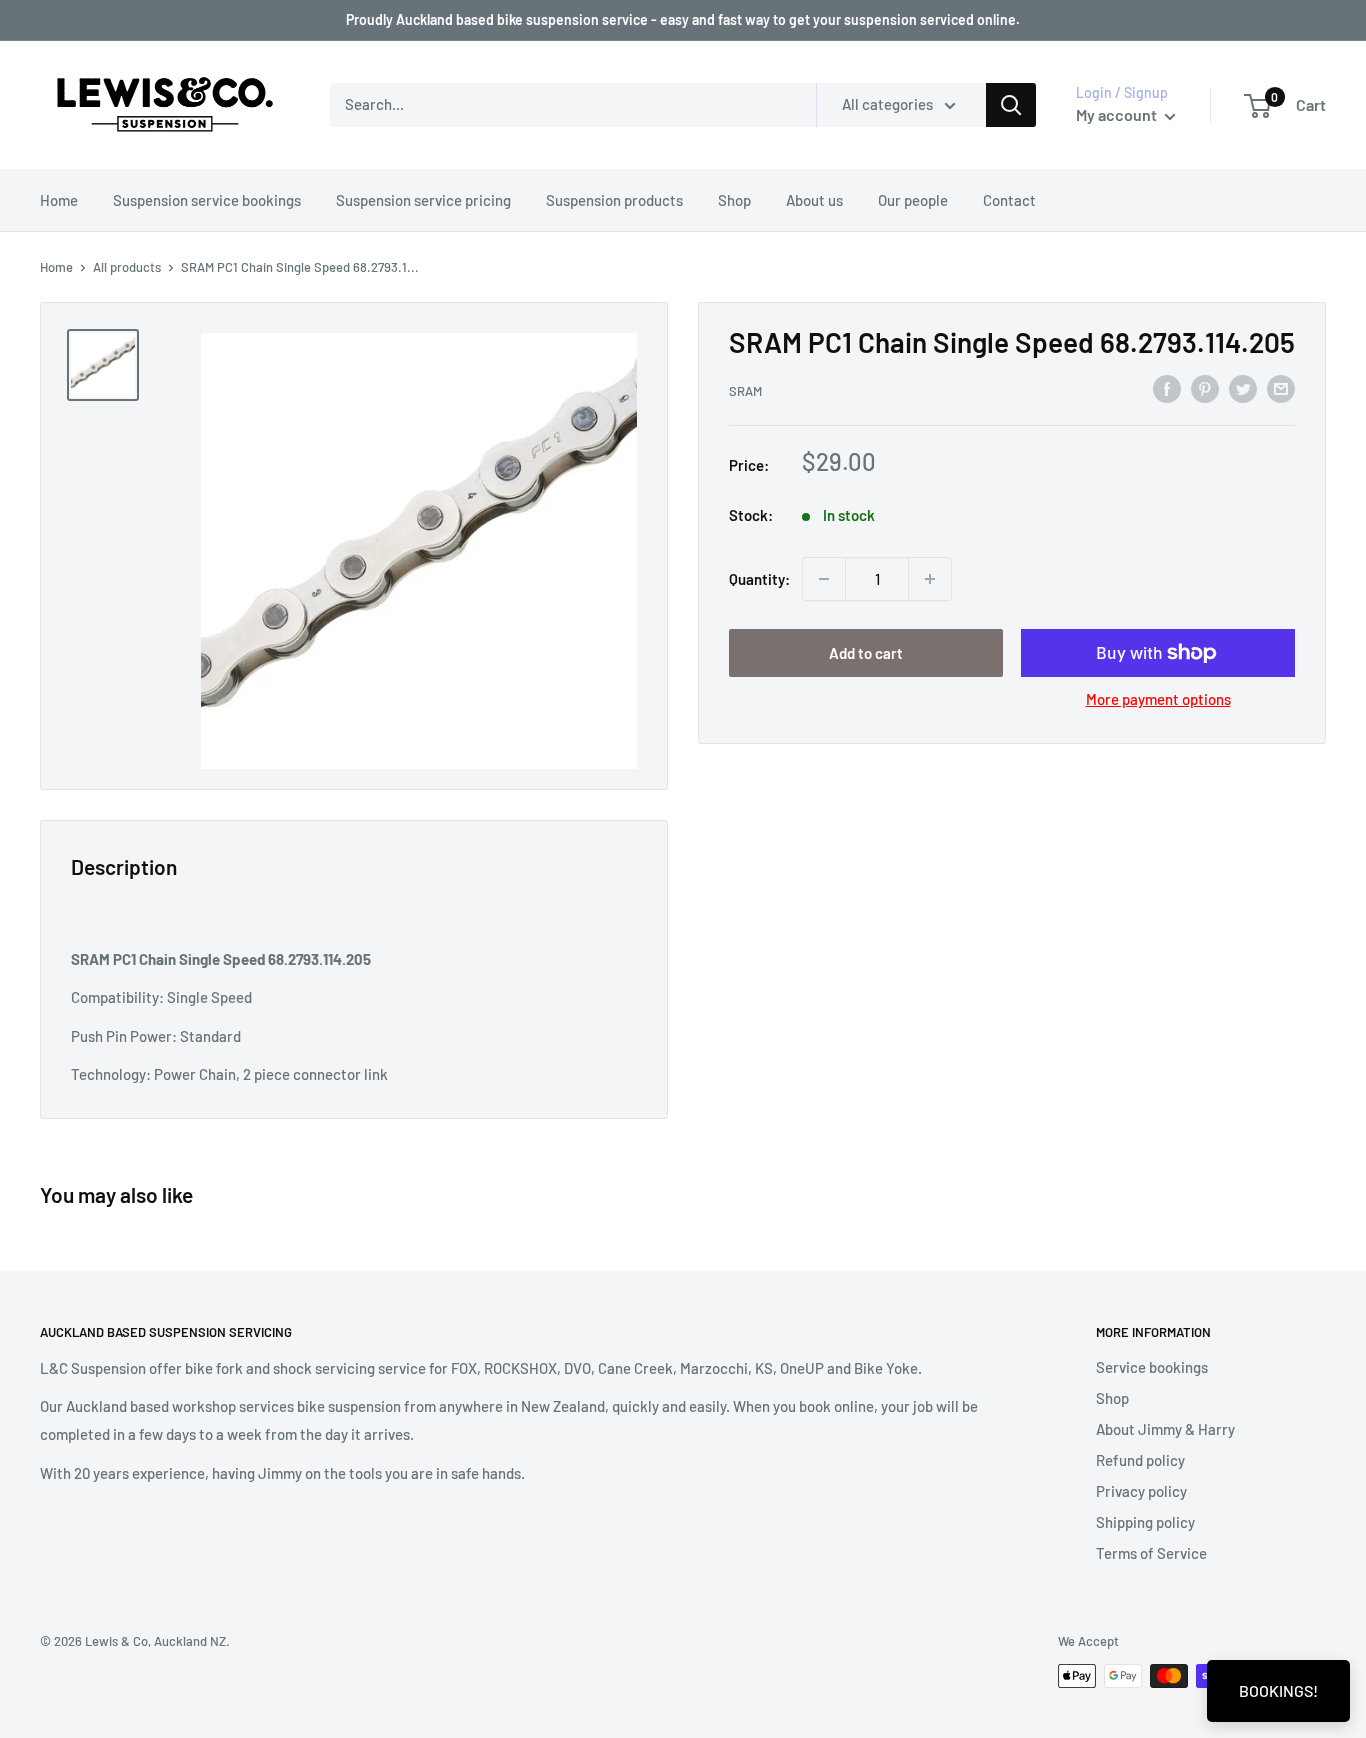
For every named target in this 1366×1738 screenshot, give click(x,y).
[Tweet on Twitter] (1243, 388)
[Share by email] (1281, 388)
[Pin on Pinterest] (1205, 388)
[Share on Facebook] (1167, 388)
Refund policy (1140, 1460)
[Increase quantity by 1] (930, 579)
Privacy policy (1141, 1491)
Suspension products (614, 200)
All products (127, 267)
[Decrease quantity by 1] (824, 579)
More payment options (1158, 699)
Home (59, 200)
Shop (734, 200)
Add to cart (866, 653)
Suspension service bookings (207, 200)
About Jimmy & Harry (1165, 1429)
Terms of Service (1151, 1553)
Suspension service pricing (423, 200)
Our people (913, 200)
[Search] (1011, 105)
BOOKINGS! (1278, 1690)
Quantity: (759, 579)
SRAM (745, 391)
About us (814, 200)
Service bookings (1152, 1367)
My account (1118, 114)
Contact (1009, 200)
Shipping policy (1145, 1522)
